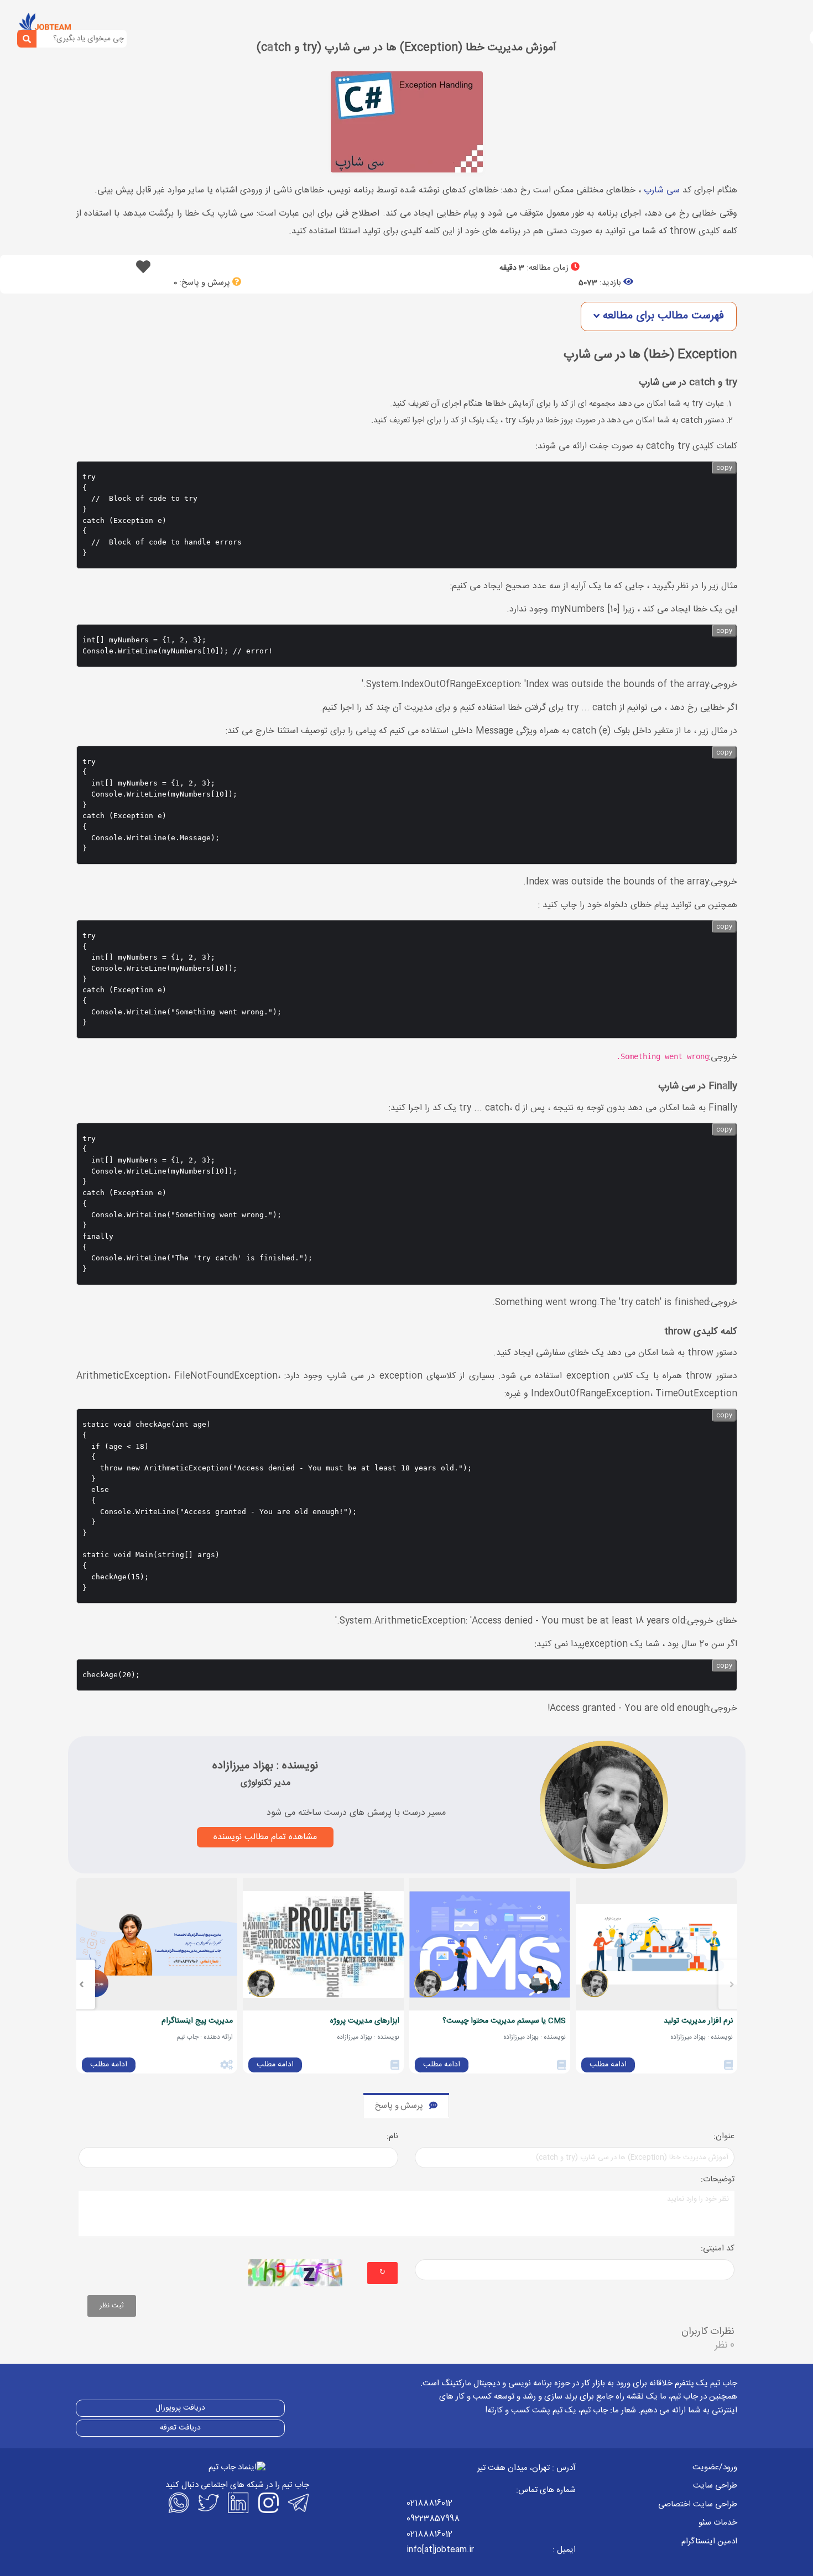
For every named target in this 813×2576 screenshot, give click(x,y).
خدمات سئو (718, 2523)
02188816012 (429, 2503)
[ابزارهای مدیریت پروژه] (323, 1944)
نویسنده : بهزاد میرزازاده (265, 1766)
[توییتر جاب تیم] (207, 2502)
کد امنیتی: (718, 2249)
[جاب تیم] (44, 24)
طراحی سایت (715, 2486)
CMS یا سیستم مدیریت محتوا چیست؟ (504, 2021)
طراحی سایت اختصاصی (698, 2504)
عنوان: (724, 2137)
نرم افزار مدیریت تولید (698, 2021)
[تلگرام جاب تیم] (297, 2502)
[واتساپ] (178, 2502)
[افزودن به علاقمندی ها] (143, 270)
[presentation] (732, 1985)
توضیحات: (718, 2180)
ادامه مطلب (608, 2065)
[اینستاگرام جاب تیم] (267, 2502)
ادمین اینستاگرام (709, 2541)
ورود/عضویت (715, 2467)
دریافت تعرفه (180, 2428)
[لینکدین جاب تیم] (237, 2502)
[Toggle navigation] (87, 26)
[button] (659, 316)
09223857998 (433, 2519)
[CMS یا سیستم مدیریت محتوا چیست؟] (490, 1944)
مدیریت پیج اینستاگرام (197, 2021)
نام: (392, 2137)
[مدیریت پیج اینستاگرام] (157, 1944)
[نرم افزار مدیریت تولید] (656, 1944)
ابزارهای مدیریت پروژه (365, 2021)
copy (724, 468)
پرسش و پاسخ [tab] (399, 2106)
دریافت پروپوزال (180, 2408)
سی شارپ (662, 190)
